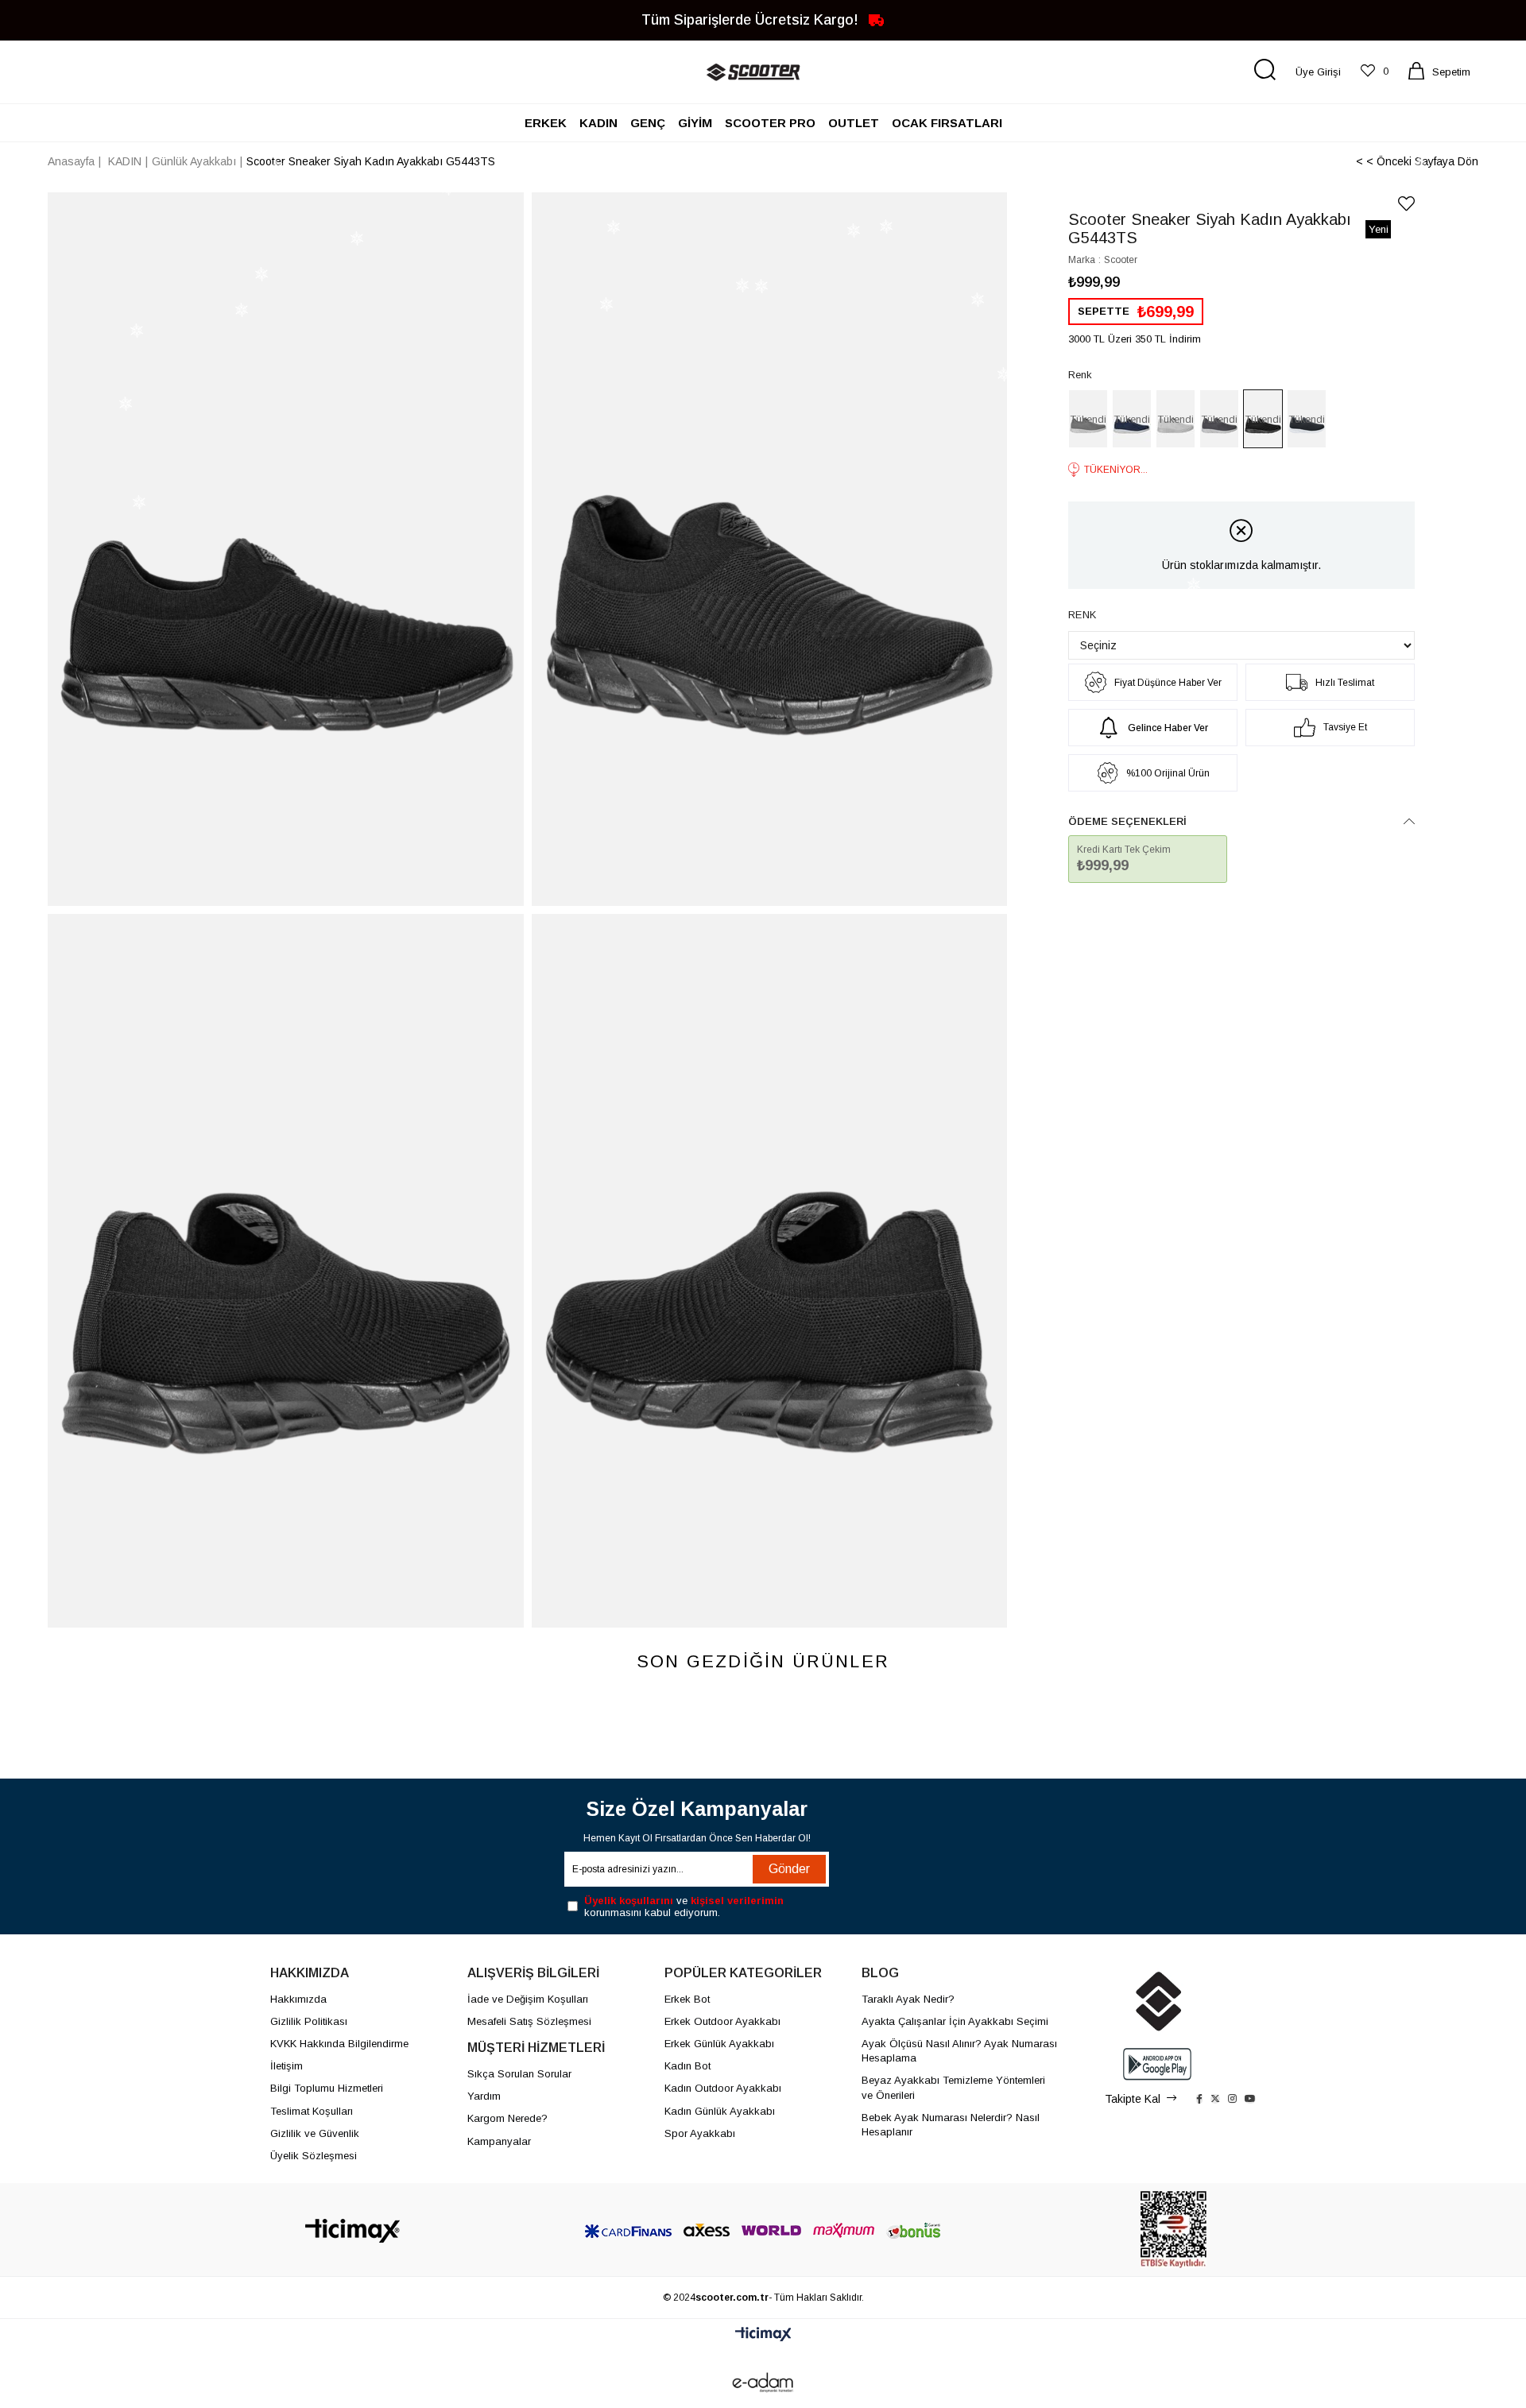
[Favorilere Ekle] (1406, 204)
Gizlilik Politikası (309, 2021)
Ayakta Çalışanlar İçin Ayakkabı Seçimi (955, 2021)
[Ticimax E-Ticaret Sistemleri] (763, 2335)
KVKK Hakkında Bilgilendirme (339, 2044)
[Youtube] (1250, 2099)
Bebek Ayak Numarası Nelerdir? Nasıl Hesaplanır (951, 2125)
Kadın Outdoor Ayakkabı (723, 2088)
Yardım (484, 2096)
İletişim (287, 2066)
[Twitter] (1215, 2099)
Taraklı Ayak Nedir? (908, 1999)
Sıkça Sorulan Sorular (519, 2074)
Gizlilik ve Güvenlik (315, 2133)
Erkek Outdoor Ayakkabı (722, 2021)
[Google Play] (1157, 2064)
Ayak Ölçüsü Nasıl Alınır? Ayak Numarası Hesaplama (959, 2051)
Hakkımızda (298, 1999)
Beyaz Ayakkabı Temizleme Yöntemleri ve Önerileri (953, 2087)
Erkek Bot (687, 1999)
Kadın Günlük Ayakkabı (720, 2111)
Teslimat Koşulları (312, 2111)
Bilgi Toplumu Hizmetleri (327, 2088)
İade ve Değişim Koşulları (528, 1999)
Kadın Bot (687, 2066)
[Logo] (352, 2231)
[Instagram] (1232, 2099)
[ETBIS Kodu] (1174, 2230)
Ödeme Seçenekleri (1127, 821)
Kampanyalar (499, 2141)
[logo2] (1157, 2001)
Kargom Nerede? (507, 2118)
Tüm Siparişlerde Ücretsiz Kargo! (752, 19)
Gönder (789, 1869)
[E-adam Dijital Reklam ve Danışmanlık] (763, 2383)
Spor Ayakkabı (700, 2133)
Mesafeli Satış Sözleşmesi (529, 2021)
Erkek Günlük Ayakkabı (719, 2044)
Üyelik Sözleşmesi (314, 2156)
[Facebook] (1199, 2099)
